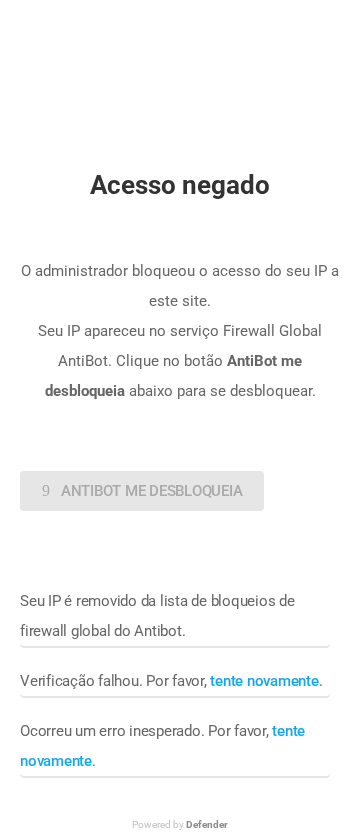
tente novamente (264, 681)
